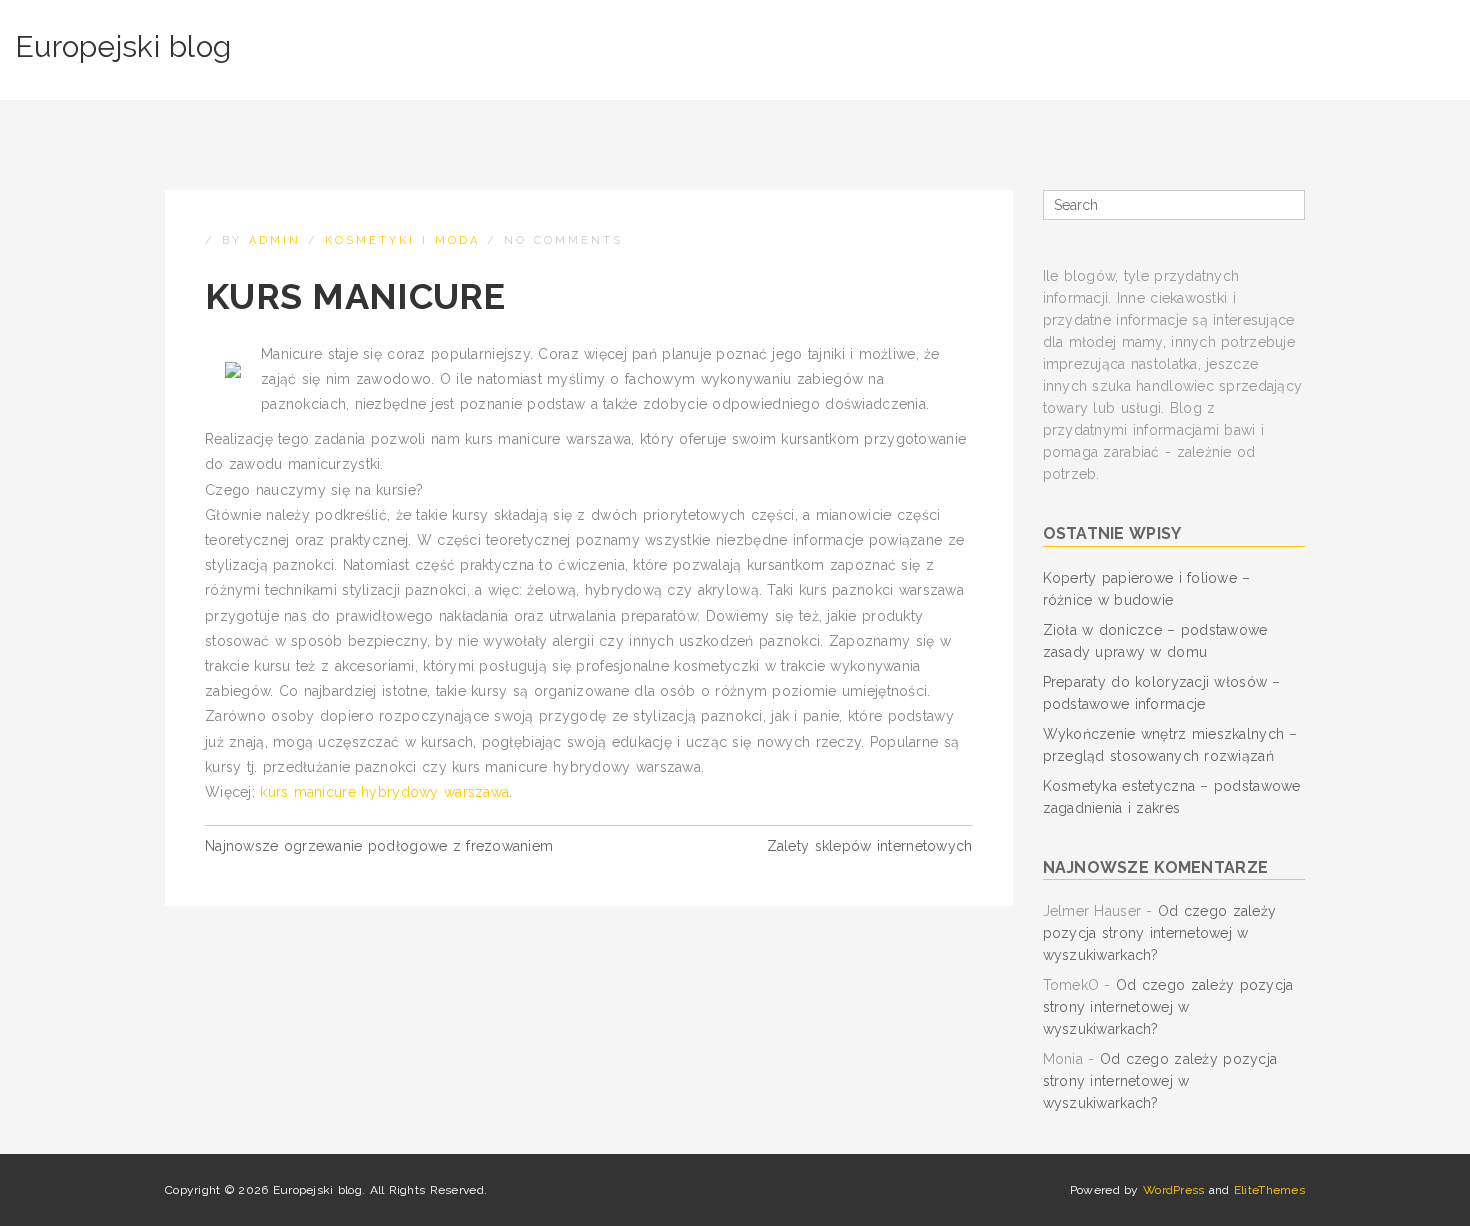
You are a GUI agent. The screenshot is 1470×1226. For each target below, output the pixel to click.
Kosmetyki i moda (402, 240)
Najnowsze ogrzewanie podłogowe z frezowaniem (379, 846)
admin (275, 240)
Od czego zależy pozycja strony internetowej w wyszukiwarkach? (1160, 933)
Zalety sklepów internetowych (870, 846)
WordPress (1174, 1190)
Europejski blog (123, 46)
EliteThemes (1269, 1190)
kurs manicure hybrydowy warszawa (384, 792)
